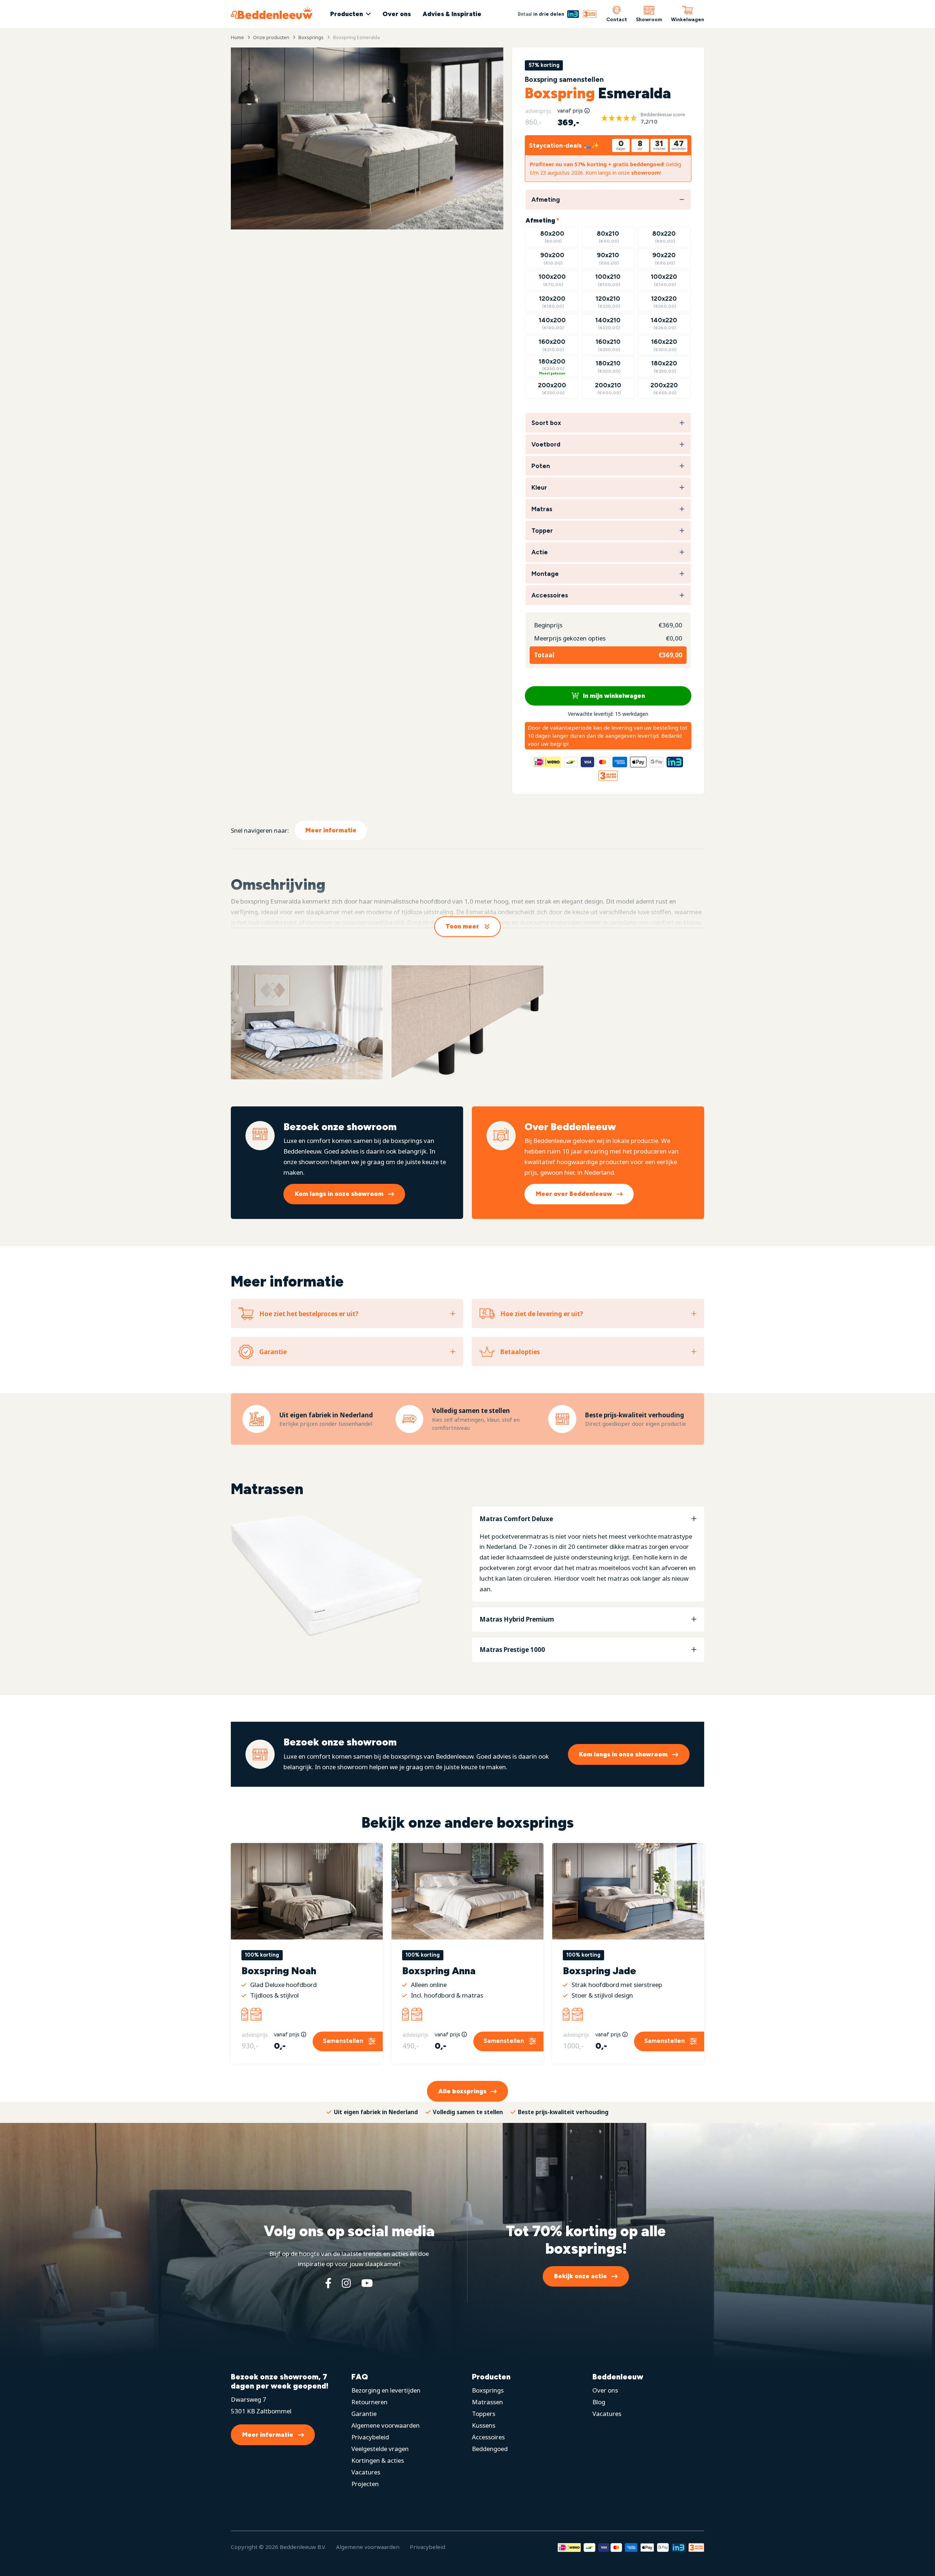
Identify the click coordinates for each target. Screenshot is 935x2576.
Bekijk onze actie (581, 2276)
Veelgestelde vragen (380, 2449)
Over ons (397, 14)
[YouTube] (367, 2283)
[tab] (588, 1554)
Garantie (364, 2414)
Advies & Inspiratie (452, 14)
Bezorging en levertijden (386, 2390)
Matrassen (487, 2402)
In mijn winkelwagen (613, 696)
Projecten (365, 2484)
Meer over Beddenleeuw (574, 1194)
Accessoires (488, 2437)
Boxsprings (488, 2390)
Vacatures (366, 2472)
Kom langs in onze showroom (339, 1194)
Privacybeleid (370, 2437)
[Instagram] (346, 2283)
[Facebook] (328, 2283)
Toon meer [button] (462, 926)
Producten (347, 14)
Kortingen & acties (378, 2460)
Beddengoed (490, 2449)
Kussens (484, 2425)
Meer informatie (331, 830)
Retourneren (369, 2402)
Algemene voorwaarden (386, 2425)
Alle (462, 2091)
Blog (599, 2402)
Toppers (484, 2414)
